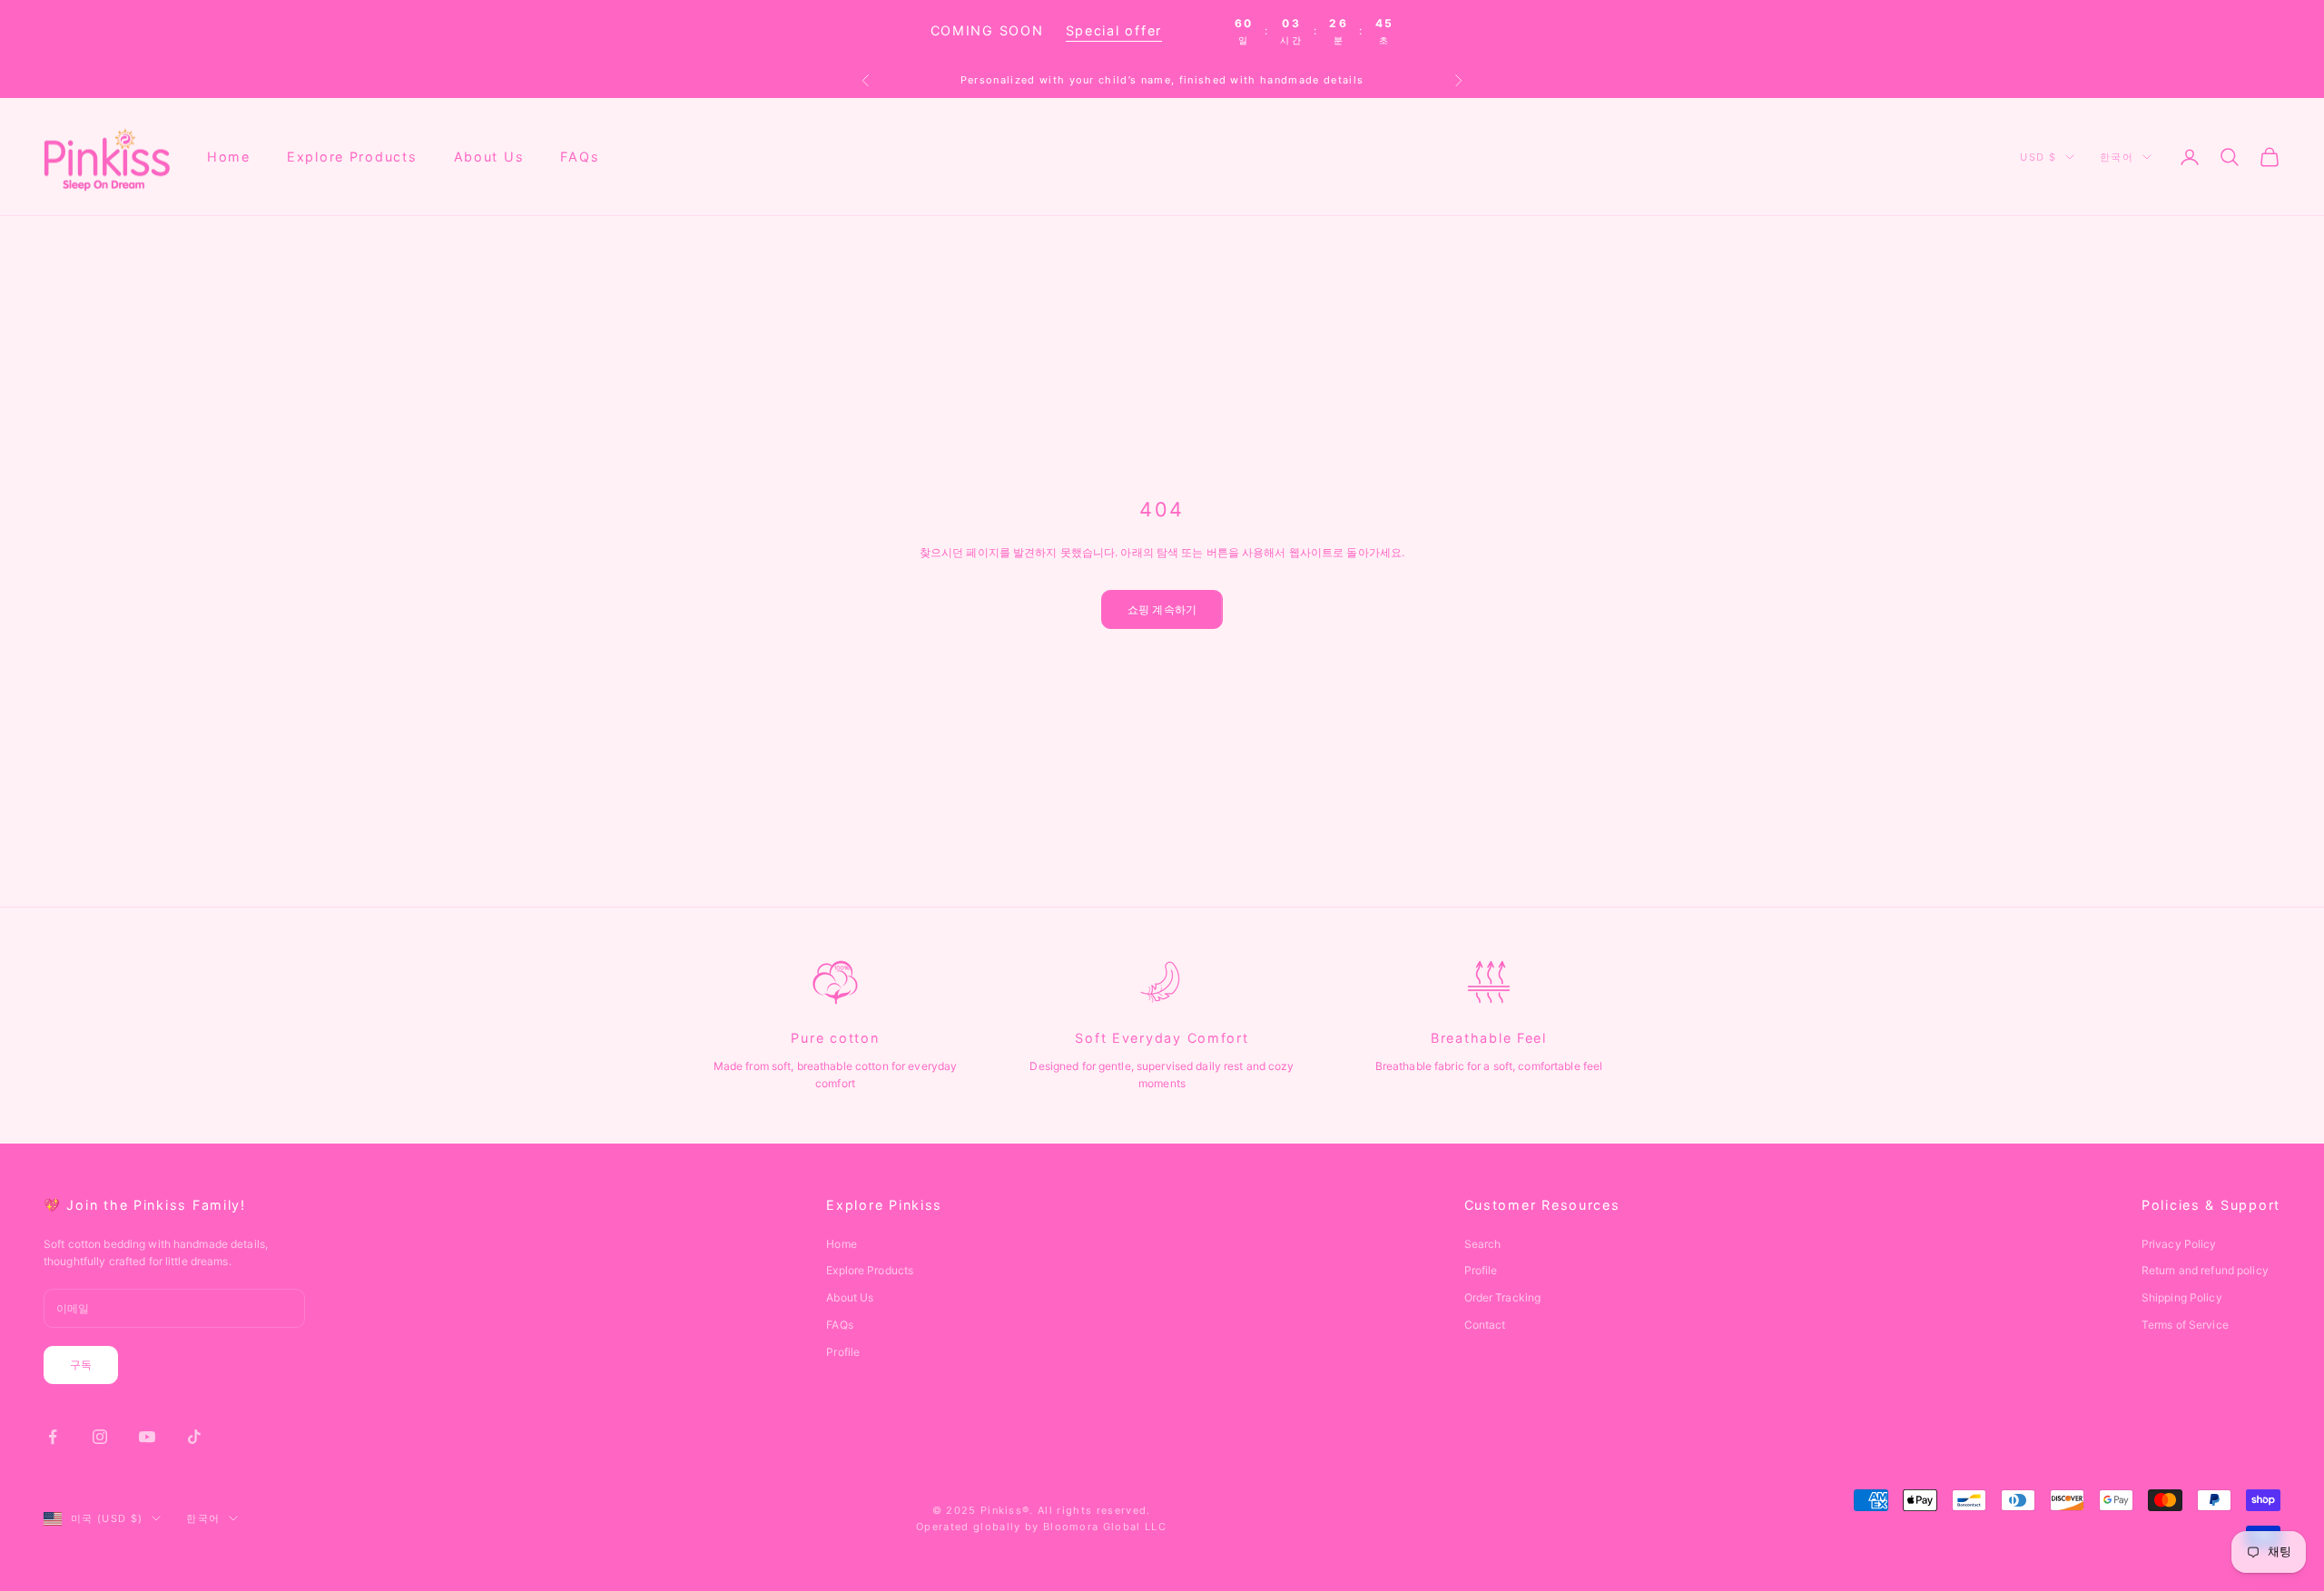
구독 (81, 1365)
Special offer (1114, 30)
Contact (1485, 1325)
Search (1483, 1244)
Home (229, 157)
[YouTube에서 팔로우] (147, 1437)
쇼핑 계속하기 (1162, 609)
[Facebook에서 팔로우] (53, 1437)
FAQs (580, 157)
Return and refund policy (2205, 1270)
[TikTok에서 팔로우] (194, 1437)
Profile (843, 1352)
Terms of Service (2185, 1325)
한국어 (2117, 157)
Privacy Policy (2179, 1244)
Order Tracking (1503, 1297)
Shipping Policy (2182, 1297)
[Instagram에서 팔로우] (100, 1437)
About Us (489, 157)
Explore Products (352, 157)
